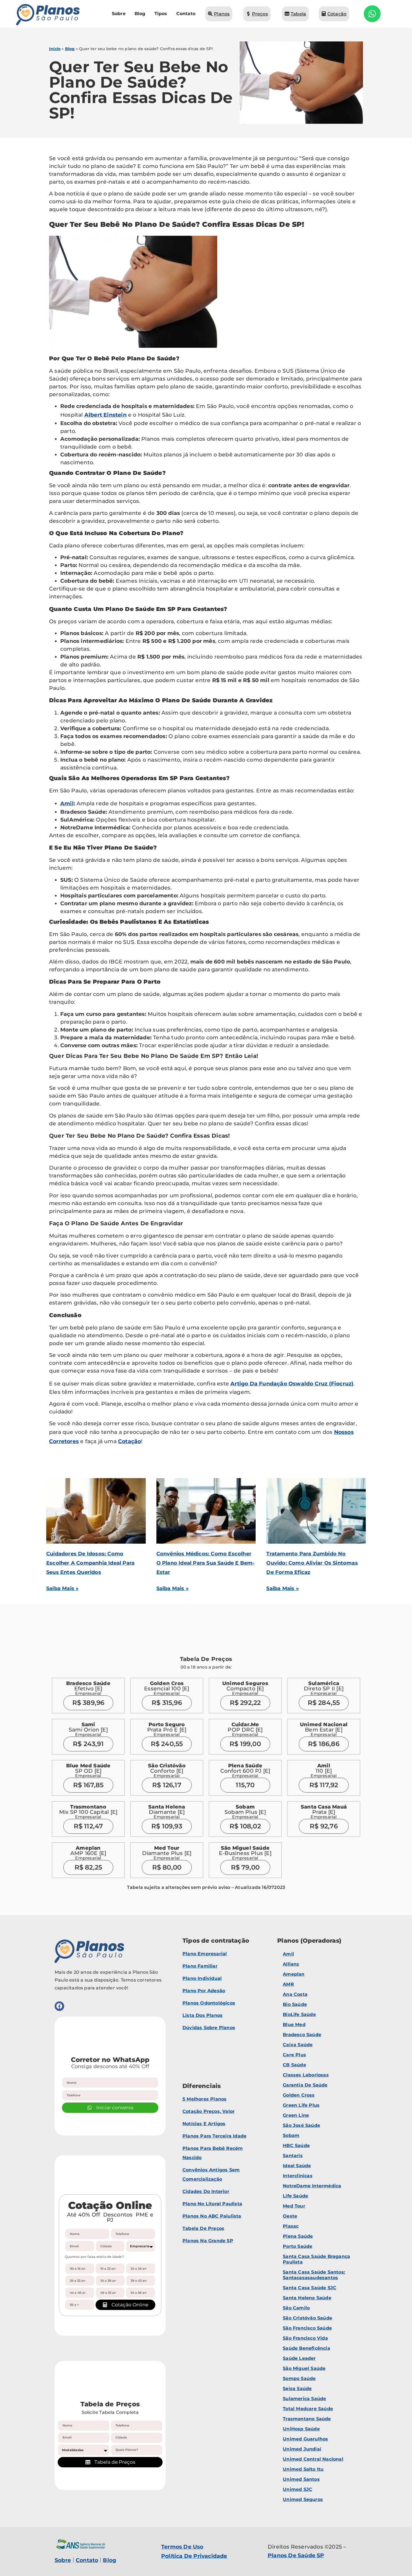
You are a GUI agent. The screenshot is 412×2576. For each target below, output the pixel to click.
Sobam (291, 2135)
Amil (67, 803)
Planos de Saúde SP (296, 2555)
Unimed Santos (301, 2479)
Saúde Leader (299, 2358)
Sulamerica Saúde (304, 2399)
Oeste (290, 2216)
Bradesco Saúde (302, 2035)
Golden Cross (299, 2095)
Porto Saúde (298, 2246)
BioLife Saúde (299, 2014)
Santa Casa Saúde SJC (310, 2288)
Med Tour (294, 2206)
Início (55, 49)
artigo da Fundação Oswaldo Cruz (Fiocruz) (292, 1384)
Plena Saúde (298, 2236)
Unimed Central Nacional (313, 2459)
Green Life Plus (301, 2105)
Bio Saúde (295, 2004)
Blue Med (294, 2025)
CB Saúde (294, 2065)
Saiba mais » (62, 1588)
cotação (129, 1441)
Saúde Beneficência (306, 2348)
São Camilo (296, 2308)
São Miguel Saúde (304, 2368)
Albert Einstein (106, 415)
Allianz (291, 1964)
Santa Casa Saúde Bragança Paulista (316, 2259)
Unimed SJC (298, 2489)
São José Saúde (301, 2125)
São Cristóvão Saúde (307, 2318)
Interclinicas (298, 2176)
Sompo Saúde (299, 2378)
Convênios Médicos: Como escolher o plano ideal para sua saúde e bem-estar (206, 1563)
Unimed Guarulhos (305, 2439)
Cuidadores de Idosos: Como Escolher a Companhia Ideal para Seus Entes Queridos (90, 1563)
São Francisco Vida (305, 2338)
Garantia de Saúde (305, 2085)
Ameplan (294, 1974)
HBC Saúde (296, 2145)
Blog (70, 49)
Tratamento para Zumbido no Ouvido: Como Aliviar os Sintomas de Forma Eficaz (312, 1563)
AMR (288, 1984)
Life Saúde (295, 2196)
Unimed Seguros (303, 2499)
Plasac (291, 2226)
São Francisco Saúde (307, 2328)
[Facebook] (59, 2006)
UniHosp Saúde (301, 2429)
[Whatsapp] (372, 14)
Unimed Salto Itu (303, 2469)
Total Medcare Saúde (308, 2409)
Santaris (293, 2156)
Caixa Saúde (298, 2045)
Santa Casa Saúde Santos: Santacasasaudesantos (314, 2275)
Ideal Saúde (297, 2166)
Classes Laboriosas (306, 2075)
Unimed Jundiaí (302, 2449)
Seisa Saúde (297, 2389)
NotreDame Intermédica (312, 2186)
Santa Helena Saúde (307, 2298)
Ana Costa (295, 1994)
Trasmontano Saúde (307, 2419)
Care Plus (294, 2055)
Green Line (296, 2115)
